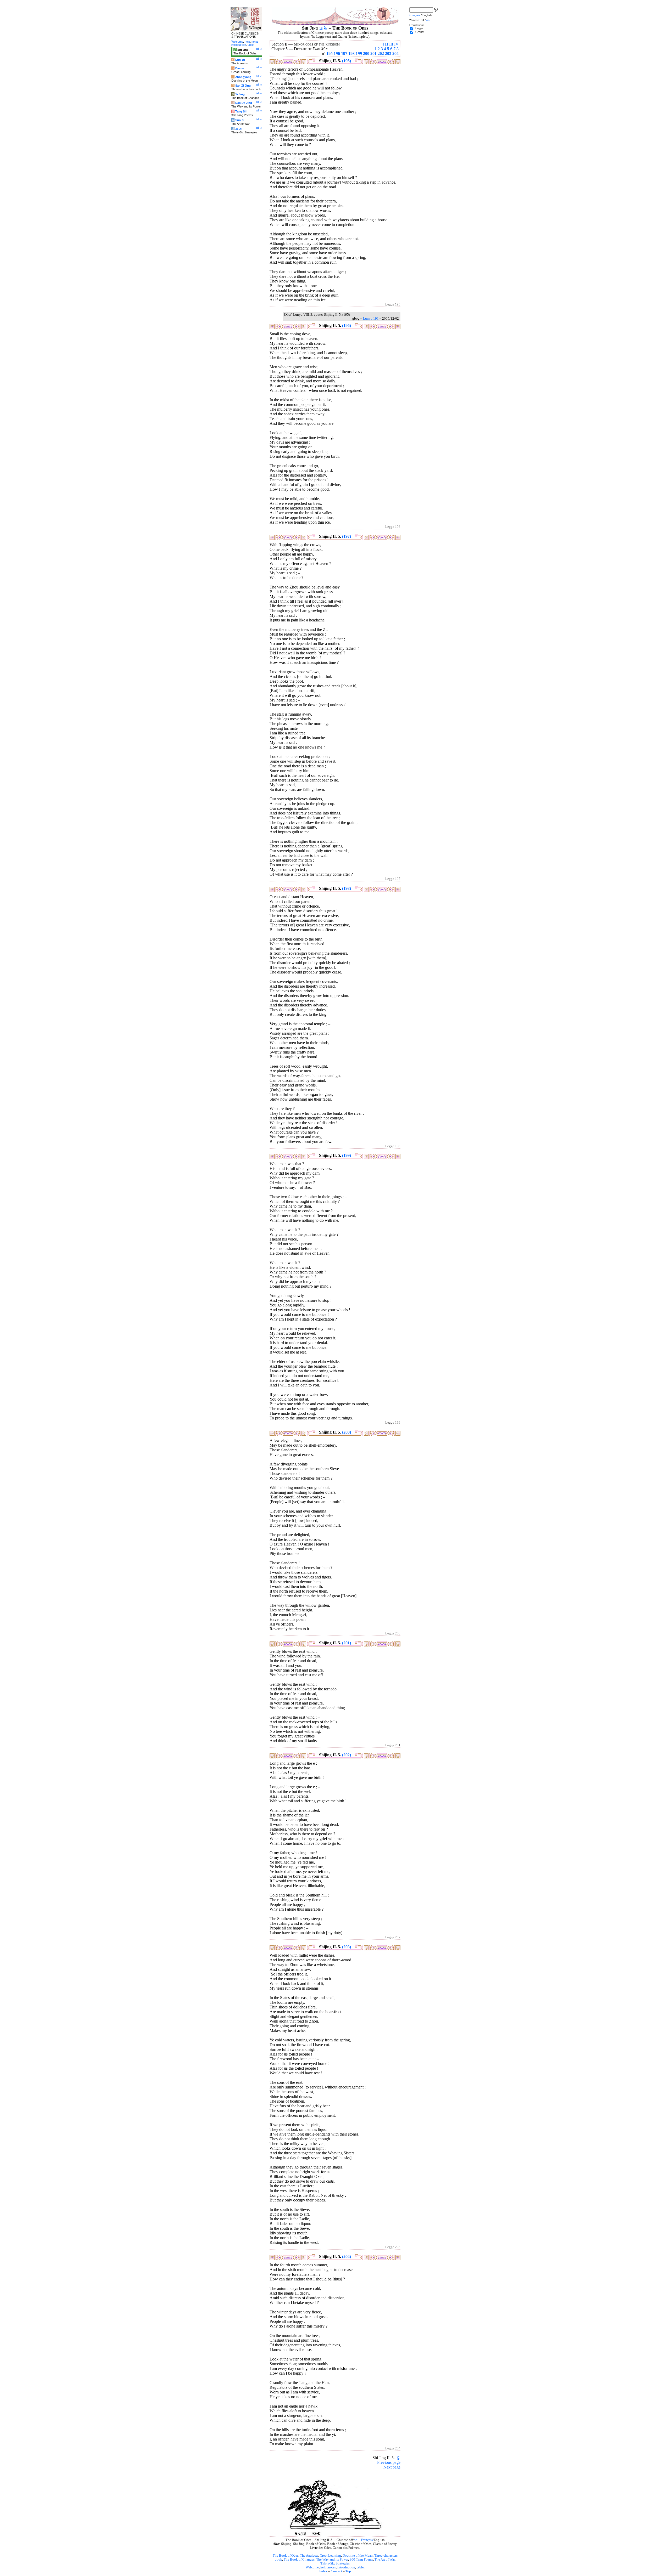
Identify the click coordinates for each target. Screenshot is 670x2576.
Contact (336, 2571)
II (387, 44)
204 (395, 53)
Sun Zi (240, 120)
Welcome (312, 2567)
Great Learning (330, 2556)
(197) (347, 536)
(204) (347, 2257)
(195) (347, 61)
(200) (347, 1432)
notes (332, 2567)
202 (381, 53)
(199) (347, 1155)
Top (348, 2571)
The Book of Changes (299, 2560)
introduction (346, 2567)
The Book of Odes (286, 2556)
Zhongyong (243, 77)
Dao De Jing (244, 103)
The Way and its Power (332, 2560)
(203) (347, 1947)
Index (323, 2571)
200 (366, 53)
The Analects (309, 2556)
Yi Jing (240, 94)
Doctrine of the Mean (358, 2556)
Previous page (389, 2462)
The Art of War (385, 2560)
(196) (347, 325)
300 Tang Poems (361, 2560)
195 (330, 53)
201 (373, 53)
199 (359, 53)
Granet (420, 32)
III (391, 44)
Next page (392, 2467)
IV (396, 44)
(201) (347, 1643)
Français (367, 2540)
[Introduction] (321, 28)
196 (337, 53)
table (360, 2567)
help (323, 2567)
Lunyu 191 (371, 319)
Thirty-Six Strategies (335, 2563)
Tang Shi (241, 111)
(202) (347, 1755)
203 (388, 53)
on (356, 2540)
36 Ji (238, 129)
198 (351, 53)
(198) (347, 888)
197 (344, 53)
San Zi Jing (243, 86)
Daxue (240, 68)
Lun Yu (240, 60)
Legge (419, 28)
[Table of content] (326, 28)
